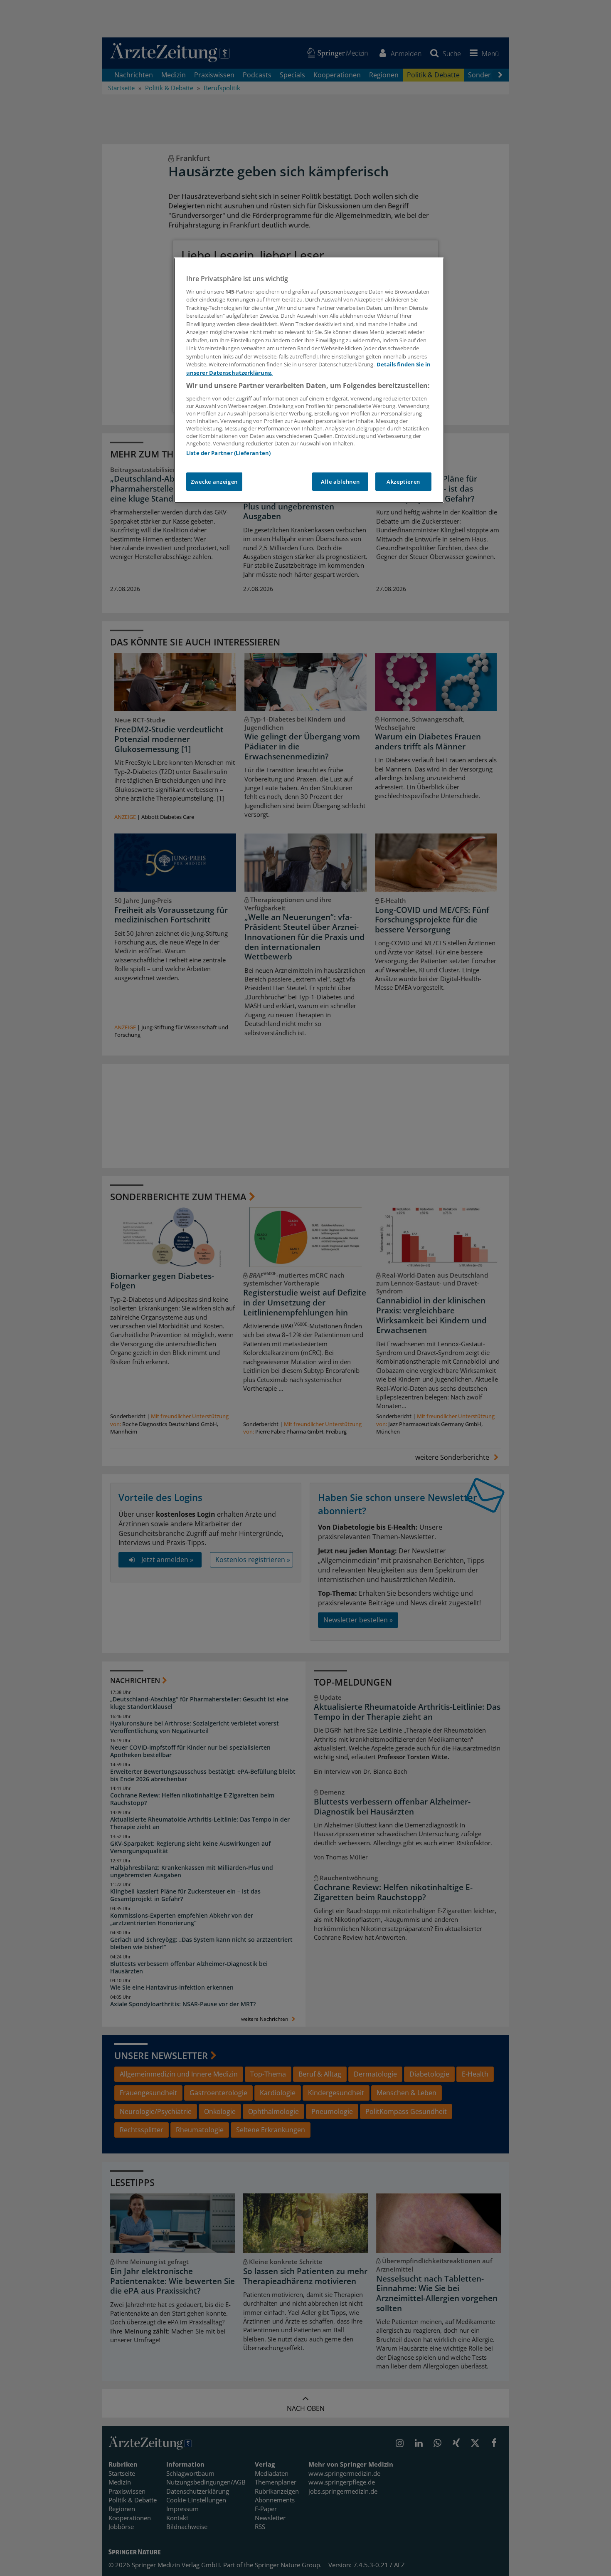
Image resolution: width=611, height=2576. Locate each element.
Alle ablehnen (340, 482)
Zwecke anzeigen (214, 482)
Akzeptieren (403, 482)
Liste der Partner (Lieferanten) (228, 453)
